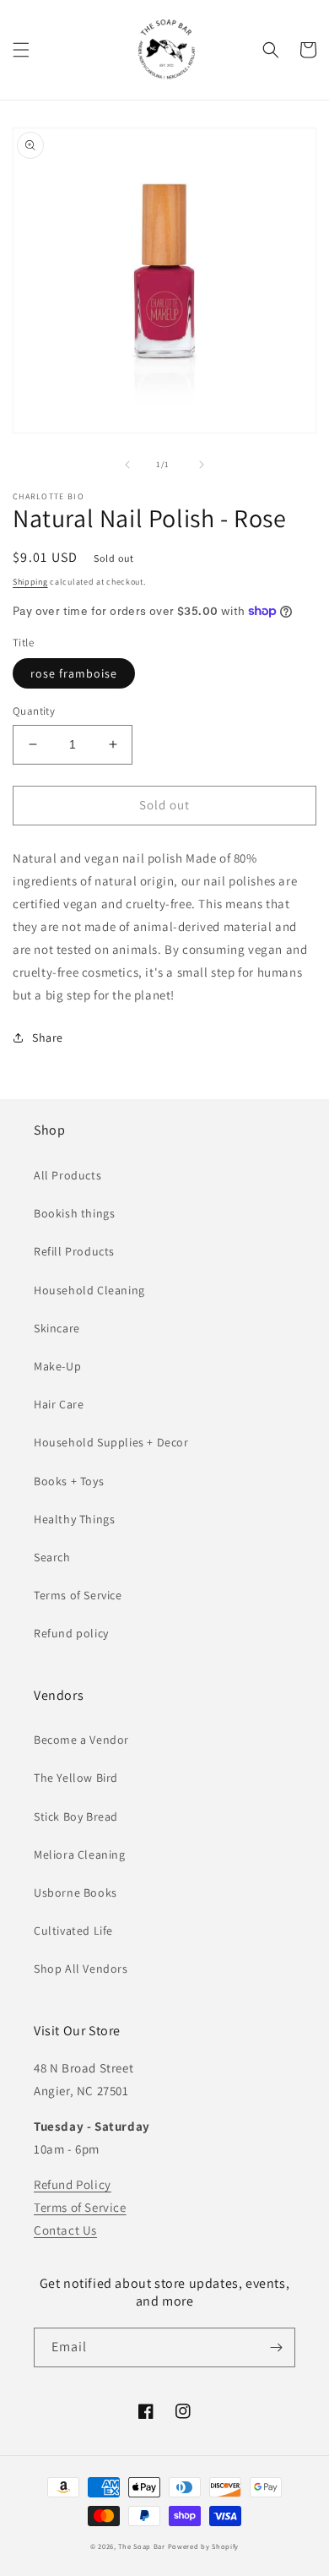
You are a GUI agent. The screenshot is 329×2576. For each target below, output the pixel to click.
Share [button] (48, 1037)
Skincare (57, 1328)
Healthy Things (74, 1519)
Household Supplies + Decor (111, 1442)
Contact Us (65, 2230)
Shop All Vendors (81, 1969)
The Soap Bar (143, 2546)
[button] (21, 50)
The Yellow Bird (76, 1778)
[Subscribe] (276, 2347)
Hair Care (59, 1404)
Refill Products (74, 1251)
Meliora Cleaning (80, 1854)
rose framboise (74, 673)
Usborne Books (76, 1893)
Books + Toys (69, 1481)
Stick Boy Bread (76, 1816)
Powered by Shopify (204, 2546)
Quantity (34, 711)
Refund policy (71, 1633)
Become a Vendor (81, 1740)
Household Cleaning (89, 1290)
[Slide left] (127, 465)
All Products (67, 1175)
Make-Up (57, 1366)
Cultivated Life (73, 1931)
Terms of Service (78, 1595)
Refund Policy (73, 2184)
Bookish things (74, 1213)
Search (52, 1557)
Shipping (30, 582)
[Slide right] (202, 465)
